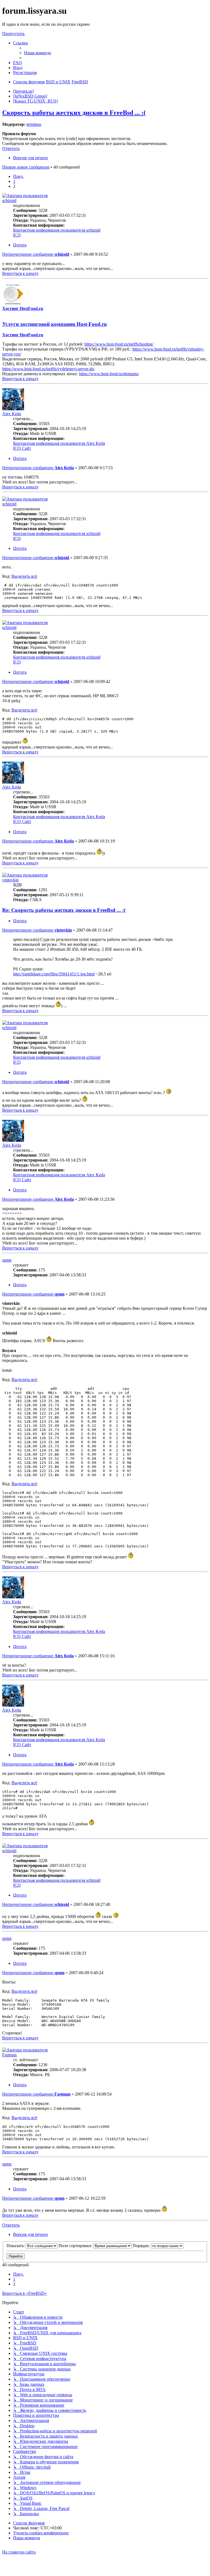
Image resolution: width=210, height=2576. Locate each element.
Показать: (16, 2246)
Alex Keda (12, 414)
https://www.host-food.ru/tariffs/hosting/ (119, 344)
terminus (34, 124)
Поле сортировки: (76, 2246)
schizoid (9, 200)
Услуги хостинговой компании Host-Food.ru (55, 324)
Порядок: (142, 2246)
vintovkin (10, 880)
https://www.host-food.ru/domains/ (109, 374)
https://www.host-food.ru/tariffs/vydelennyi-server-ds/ (48, 369)
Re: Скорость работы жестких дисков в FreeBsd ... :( (64, 910)
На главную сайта (19, 2552)
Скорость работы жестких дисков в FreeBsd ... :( (74, 113)
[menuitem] (37, 53)
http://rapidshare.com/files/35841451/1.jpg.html (54, 974)
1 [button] (14, 181)
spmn (7, 1260)
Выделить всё (24, 576)
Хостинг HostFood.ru (23, 308)
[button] (18, 176)
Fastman (9, 2055)
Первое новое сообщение (26, 167)
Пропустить (13, 34)
